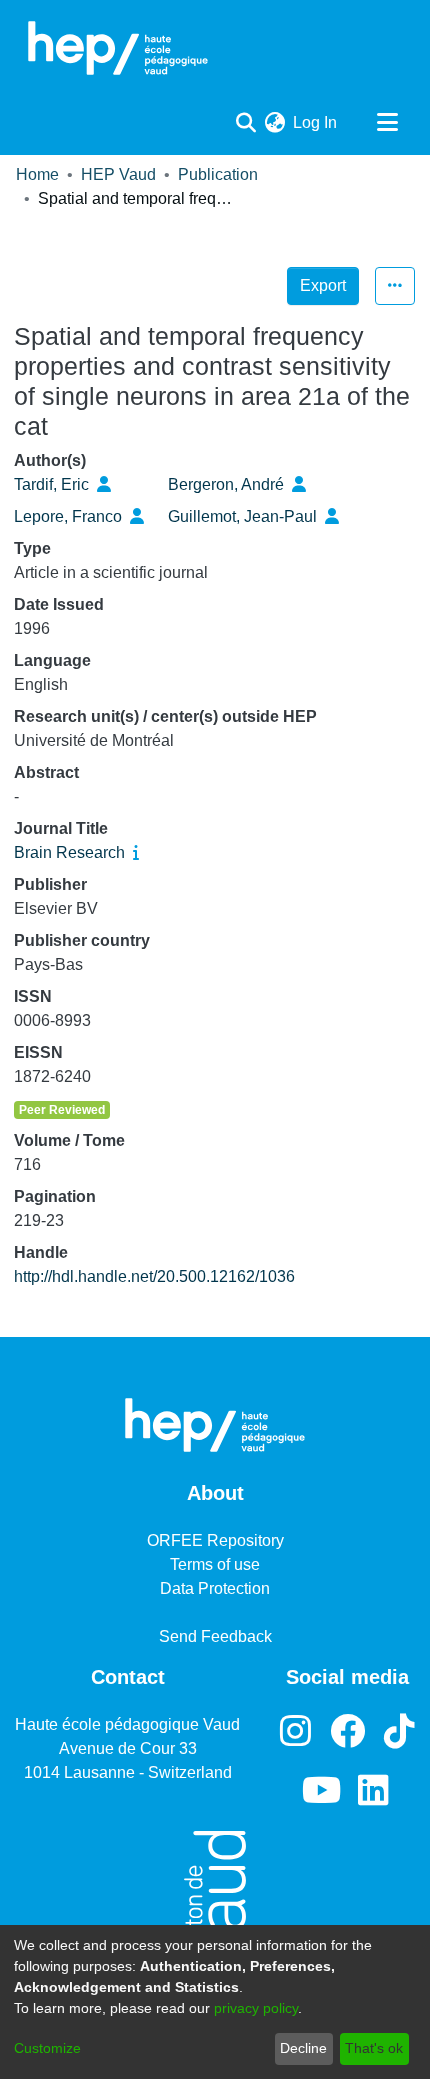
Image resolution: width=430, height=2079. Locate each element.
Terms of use (215, 1564)
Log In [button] (316, 122)
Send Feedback (215, 1636)
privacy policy (256, 2008)
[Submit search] (245, 123)
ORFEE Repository (215, 1540)
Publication (218, 174)
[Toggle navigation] (387, 123)
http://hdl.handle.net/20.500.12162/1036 (154, 1276)
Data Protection (215, 1588)
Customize (47, 2048)
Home (37, 174)
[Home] (118, 48)
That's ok (374, 2048)
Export (323, 285)
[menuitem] (274, 123)
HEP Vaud (118, 174)
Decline (303, 2048)
